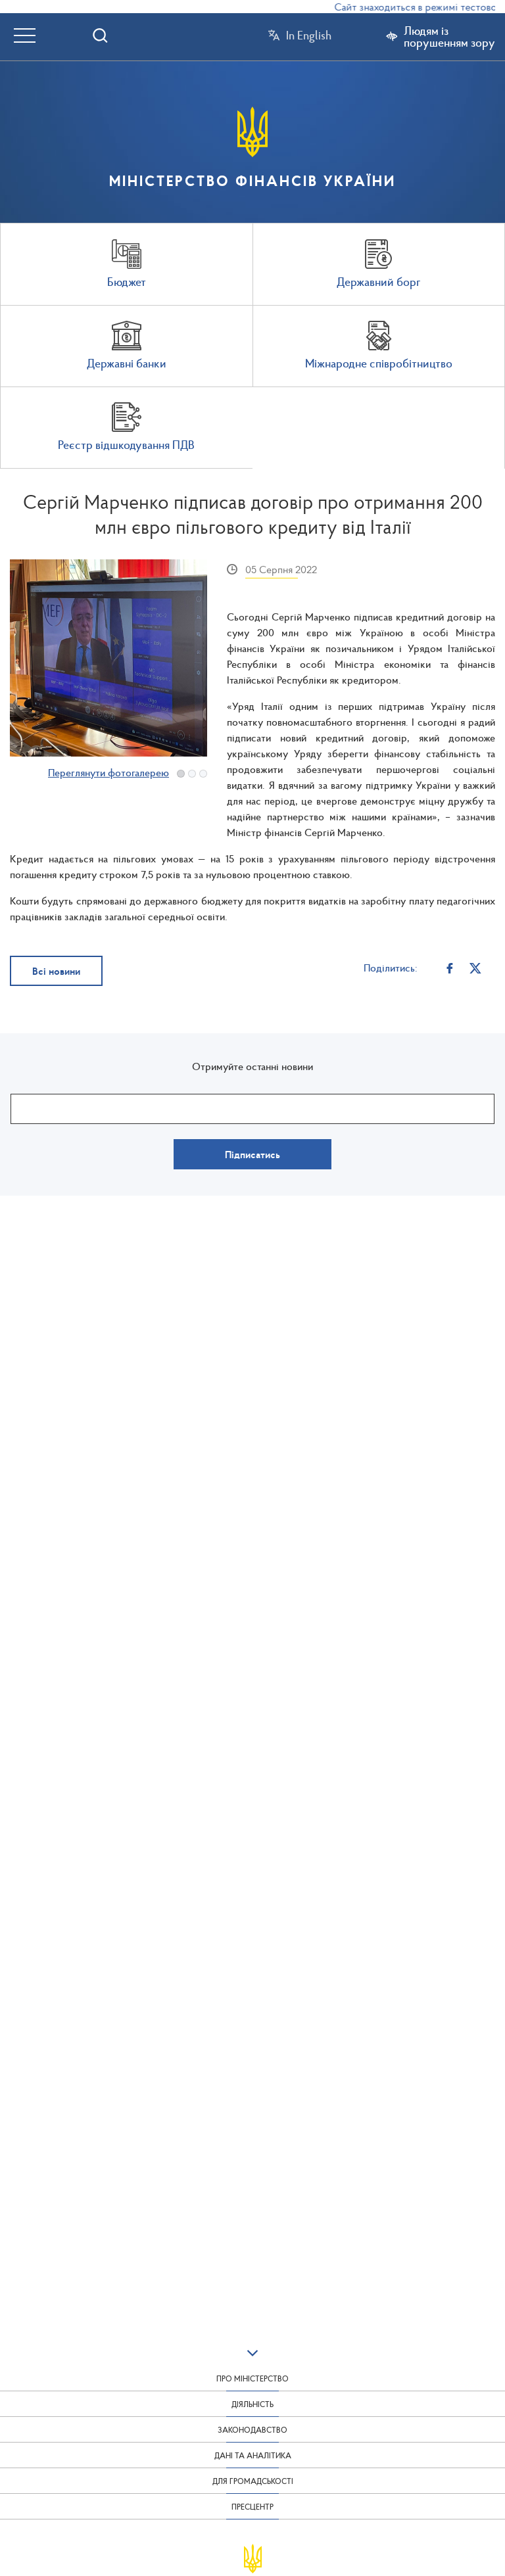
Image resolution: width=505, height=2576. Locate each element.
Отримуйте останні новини (252, 1066)
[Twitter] (476, 967)
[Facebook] (450, 967)
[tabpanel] (108, 658)
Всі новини (56, 971)
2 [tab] (192, 774)
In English (309, 35)
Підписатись (252, 1154)
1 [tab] (181, 774)
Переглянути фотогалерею (108, 772)
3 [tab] (203, 774)
